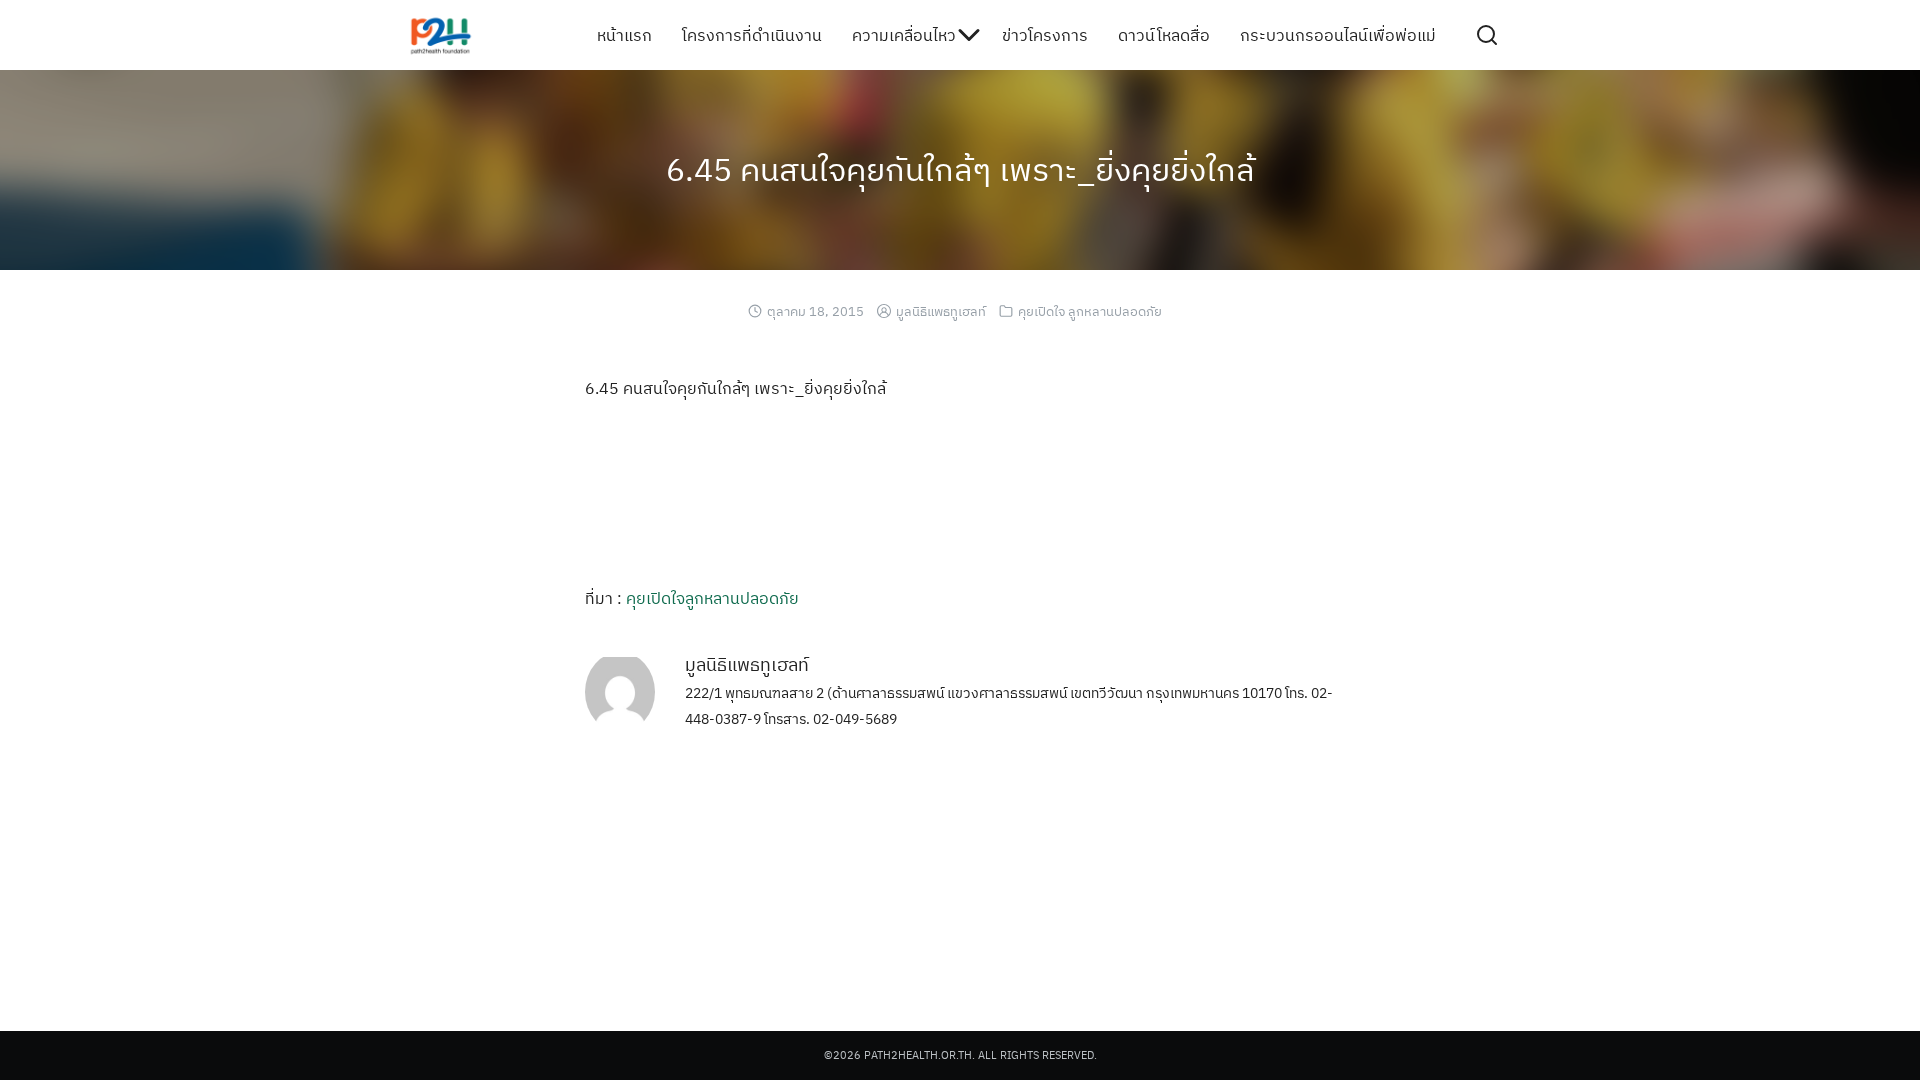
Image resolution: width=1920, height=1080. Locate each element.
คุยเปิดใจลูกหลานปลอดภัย (712, 598)
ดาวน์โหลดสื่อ (1164, 35)
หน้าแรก (624, 35)
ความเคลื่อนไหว (904, 35)
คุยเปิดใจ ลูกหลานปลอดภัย (1090, 311)
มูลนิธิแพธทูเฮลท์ (941, 311)
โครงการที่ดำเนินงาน (752, 35)
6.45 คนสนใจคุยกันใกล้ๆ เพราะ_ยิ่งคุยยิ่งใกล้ (960, 169)
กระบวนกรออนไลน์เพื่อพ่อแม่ (1338, 35)
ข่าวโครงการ (1045, 35)
